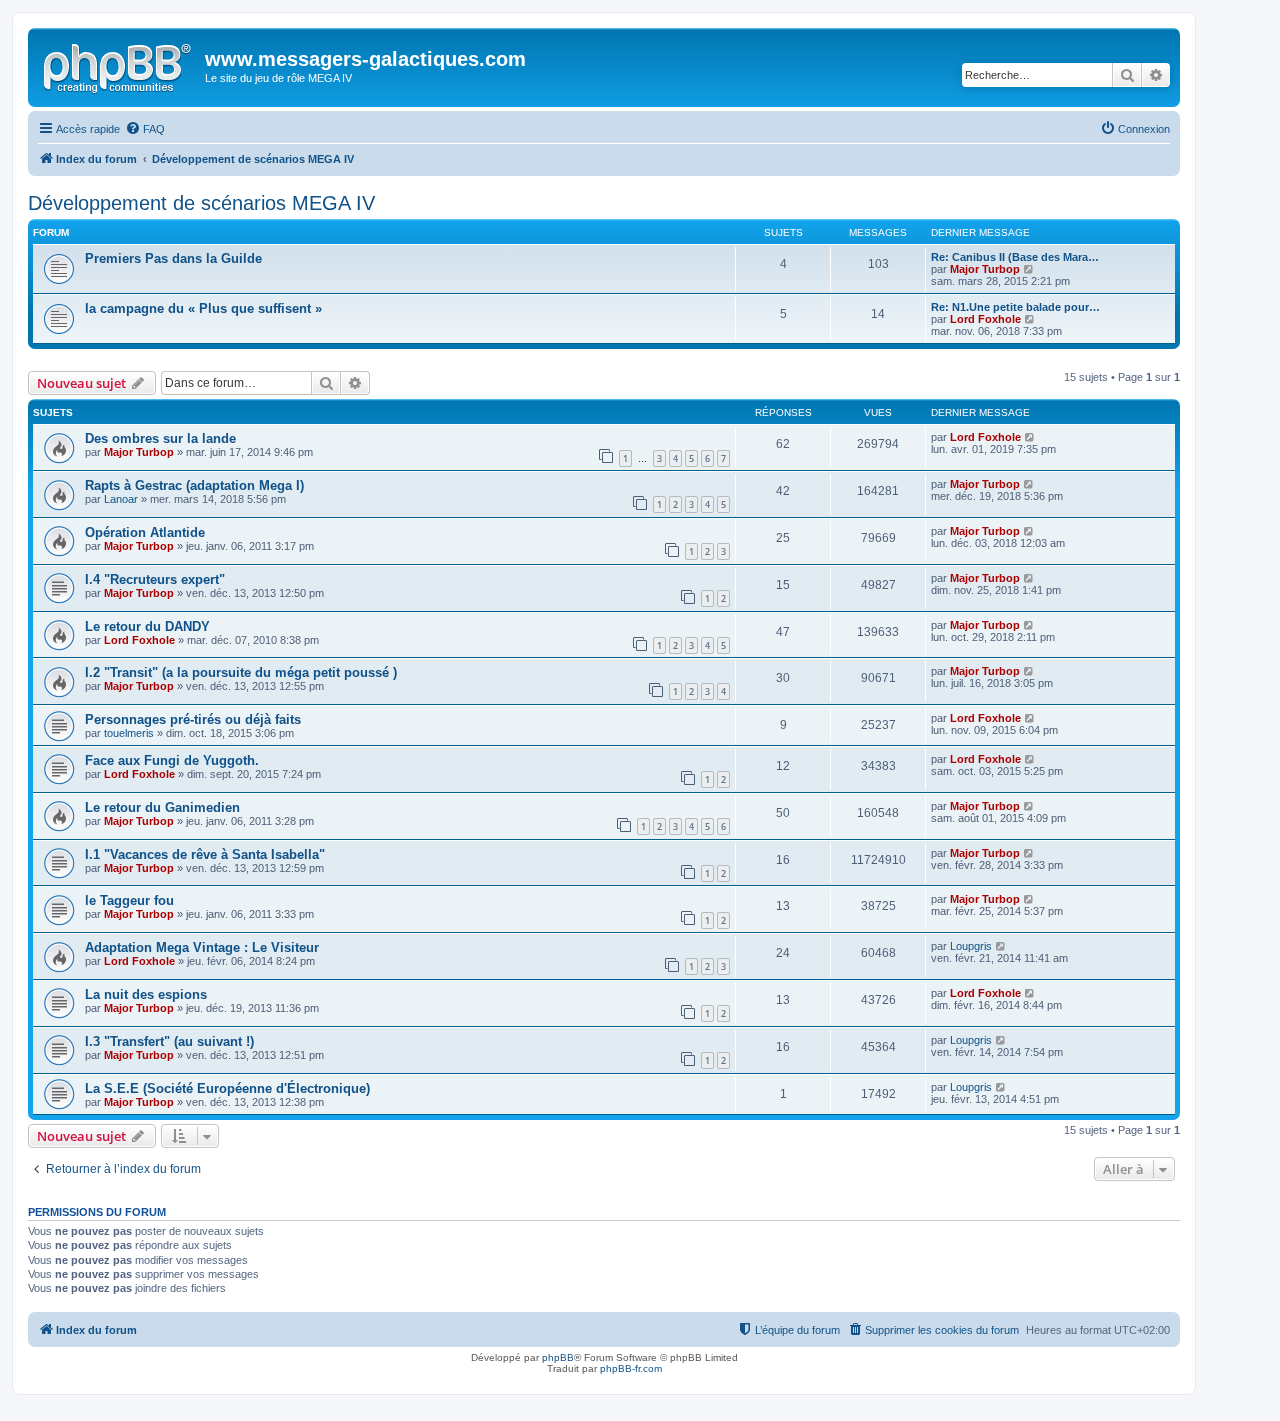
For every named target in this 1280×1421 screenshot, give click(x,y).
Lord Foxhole (985, 319)
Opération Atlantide (145, 532)
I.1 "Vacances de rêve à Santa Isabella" (205, 854)
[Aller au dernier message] (1030, 437)
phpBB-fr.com (631, 1368)
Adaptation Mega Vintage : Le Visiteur (202, 947)
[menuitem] (145, 129)
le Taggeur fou (129, 900)
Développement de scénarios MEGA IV (201, 203)
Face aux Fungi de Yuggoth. (172, 760)
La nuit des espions (146, 994)
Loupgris (971, 946)
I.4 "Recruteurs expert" (155, 579)
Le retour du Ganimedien (162, 807)
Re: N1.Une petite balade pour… (1015, 307)
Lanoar (121, 499)
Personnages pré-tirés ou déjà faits (193, 719)
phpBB (558, 1357)
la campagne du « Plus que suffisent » (203, 308)
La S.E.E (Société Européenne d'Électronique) (227, 1088)
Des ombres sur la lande (160, 438)
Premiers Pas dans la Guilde (173, 258)
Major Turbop (985, 269)
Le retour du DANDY (147, 626)
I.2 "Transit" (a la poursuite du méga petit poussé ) (241, 672)
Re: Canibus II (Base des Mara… (1015, 257)
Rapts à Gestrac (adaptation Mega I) (194, 485)
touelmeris (129, 733)
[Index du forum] (119, 65)
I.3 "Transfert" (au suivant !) (169, 1041)
